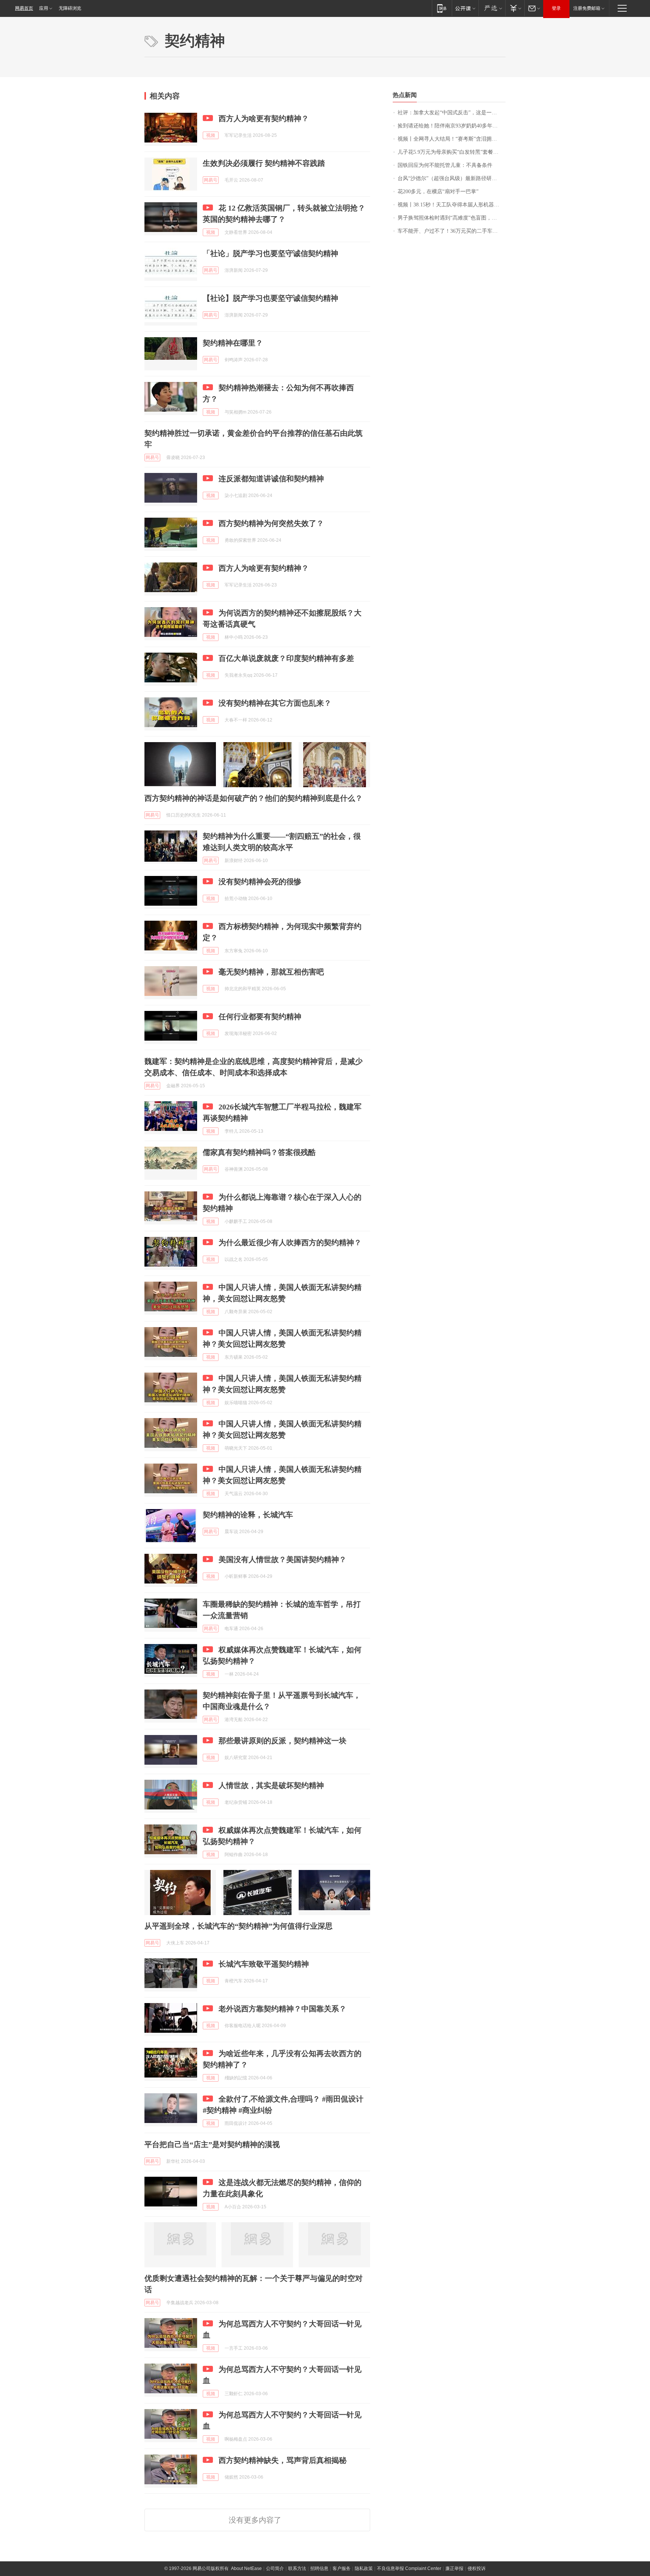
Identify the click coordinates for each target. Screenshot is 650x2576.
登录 (556, 8)
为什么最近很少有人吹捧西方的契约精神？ (290, 1243)
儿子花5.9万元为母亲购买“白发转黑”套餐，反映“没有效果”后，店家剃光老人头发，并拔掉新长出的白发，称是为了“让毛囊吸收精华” (452, 152)
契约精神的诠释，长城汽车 (248, 1515)
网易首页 (24, 8)
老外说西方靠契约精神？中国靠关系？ (282, 2009)
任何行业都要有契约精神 (260, 1017)
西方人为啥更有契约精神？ (264, 118)
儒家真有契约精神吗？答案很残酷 (259, 1152)
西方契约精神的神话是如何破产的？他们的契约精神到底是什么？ (254, 798)
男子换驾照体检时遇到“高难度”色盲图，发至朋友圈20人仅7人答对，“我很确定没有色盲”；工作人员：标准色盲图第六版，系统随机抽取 (452, 218)
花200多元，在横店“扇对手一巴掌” (438, 192)
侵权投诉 (477, 2568)
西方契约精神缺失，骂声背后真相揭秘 (282, 2460)
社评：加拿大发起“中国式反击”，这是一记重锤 (452, 113)
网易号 (211, 180)
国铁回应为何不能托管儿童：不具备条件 (445, 165)
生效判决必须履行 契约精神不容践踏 (264, 163)
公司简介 (275, 2568)
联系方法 (297, 2568)
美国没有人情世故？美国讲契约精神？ (282, 1559)
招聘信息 (319, 2568)
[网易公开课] (465, 8)
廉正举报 (454, 2568)
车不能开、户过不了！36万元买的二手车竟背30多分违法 (452, 231)
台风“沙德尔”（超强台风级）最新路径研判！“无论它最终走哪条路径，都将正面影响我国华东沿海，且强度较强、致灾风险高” (452, 178)
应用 (44, 8)
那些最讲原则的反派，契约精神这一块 (282, 1741)
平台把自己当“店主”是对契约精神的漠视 (212, 2144)
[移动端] (442, 8)
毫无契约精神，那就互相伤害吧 (271, 972)
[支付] (515, 8)
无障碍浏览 (70, 8)
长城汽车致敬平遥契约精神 (264, 1964)
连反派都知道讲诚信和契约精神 (271, 479)
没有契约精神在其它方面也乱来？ (275, 703)
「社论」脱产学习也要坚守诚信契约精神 (270, 253)
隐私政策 (364, 2568)
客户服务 (342, 2568)
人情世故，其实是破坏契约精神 (271, 1785)
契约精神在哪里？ (233, 343)
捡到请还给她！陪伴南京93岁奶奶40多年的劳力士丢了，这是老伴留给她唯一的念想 (452, 126)
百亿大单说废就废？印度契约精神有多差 (286, 658)
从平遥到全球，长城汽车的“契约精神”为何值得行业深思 (238, 1926)
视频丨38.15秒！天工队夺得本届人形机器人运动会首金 (452, 205)
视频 (211, 135)
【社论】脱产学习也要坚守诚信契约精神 (270, 298)
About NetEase (246, 2568)
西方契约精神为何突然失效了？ (271, 523)
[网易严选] (492, 8)
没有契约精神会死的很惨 (260, 882)
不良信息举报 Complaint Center (409, 2568)
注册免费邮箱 (587, 8)
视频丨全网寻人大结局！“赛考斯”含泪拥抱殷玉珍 (452, 139)
